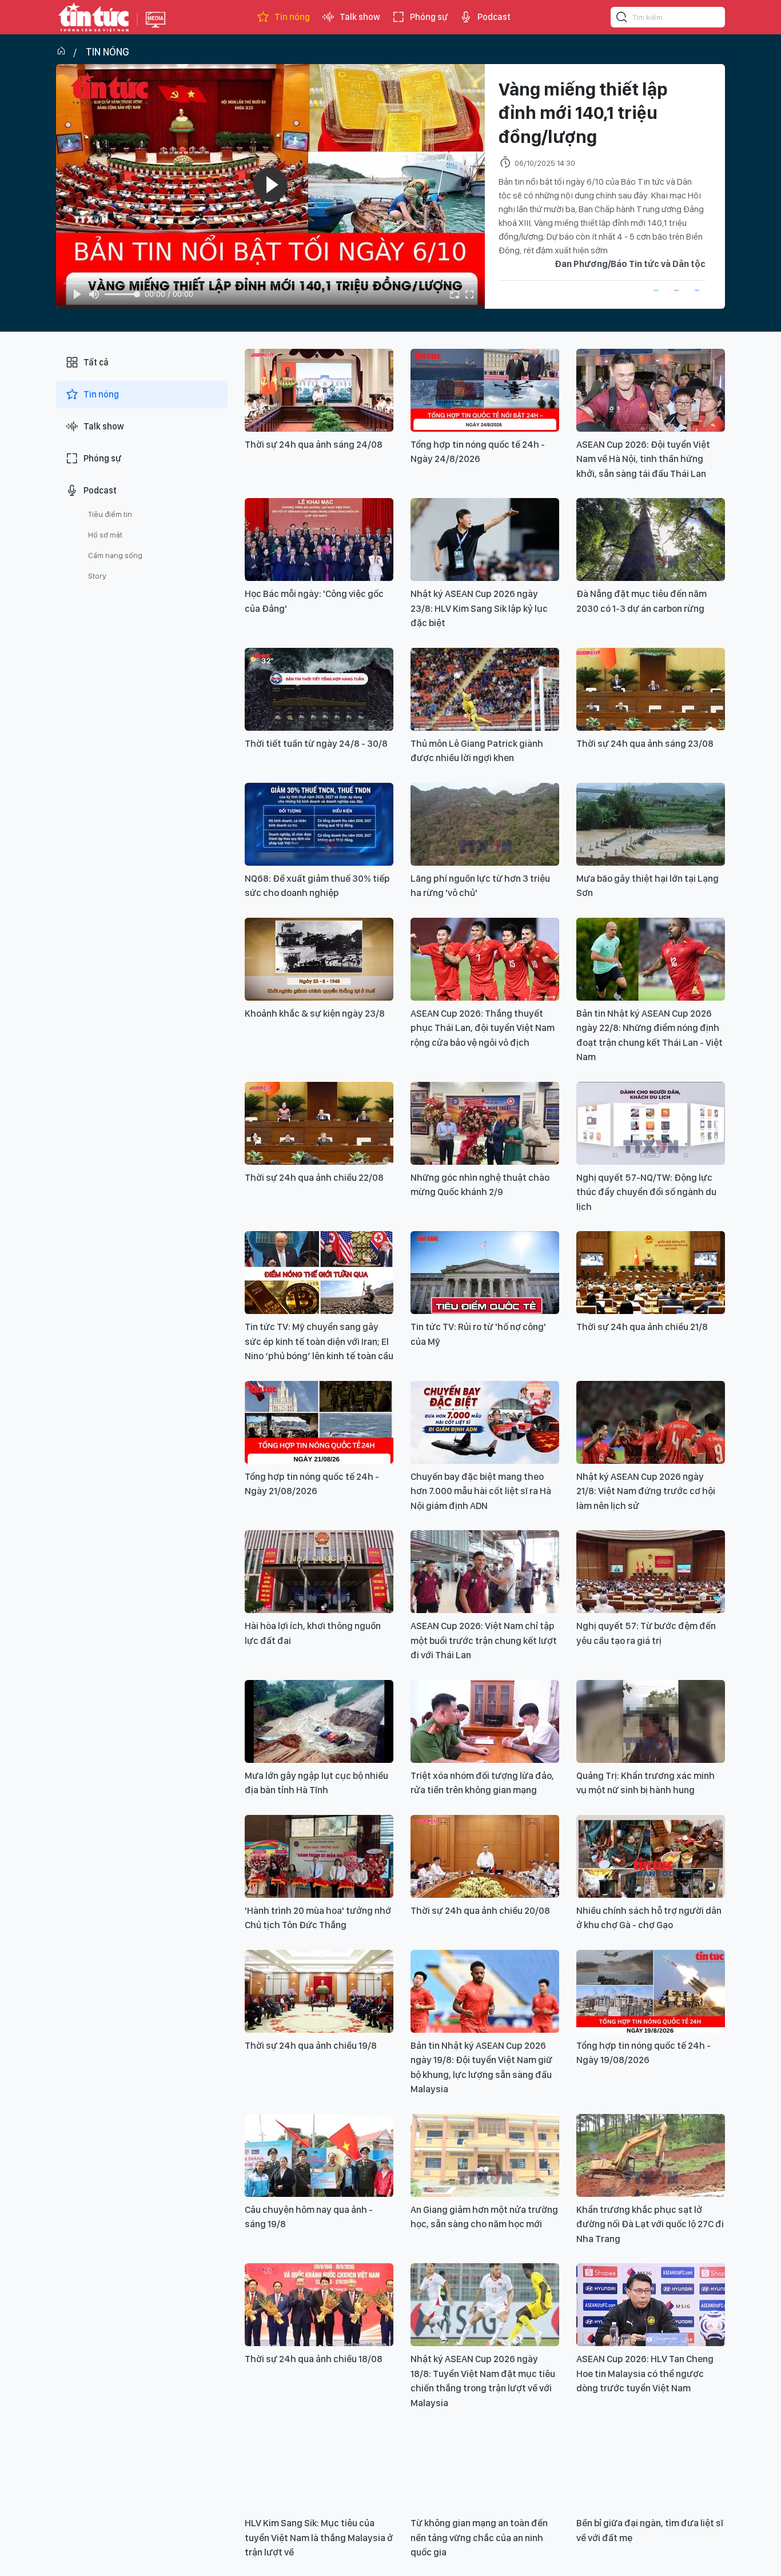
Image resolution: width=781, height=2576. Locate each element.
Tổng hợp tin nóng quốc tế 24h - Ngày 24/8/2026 (478, 452)
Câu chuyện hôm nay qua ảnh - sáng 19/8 (309, 2217)
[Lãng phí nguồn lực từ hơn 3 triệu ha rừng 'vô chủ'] (485, 824)
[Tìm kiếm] (622, 19)
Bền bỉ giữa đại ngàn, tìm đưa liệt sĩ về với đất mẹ (650, 2530)
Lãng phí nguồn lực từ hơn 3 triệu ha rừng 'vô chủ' (480, 886)
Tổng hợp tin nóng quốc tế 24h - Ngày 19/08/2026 (643, 2053)
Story (97, 576)
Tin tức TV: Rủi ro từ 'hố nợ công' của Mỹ (478, 1334)
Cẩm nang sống (115, 555)
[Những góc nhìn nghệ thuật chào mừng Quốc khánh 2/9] (485, 1123)
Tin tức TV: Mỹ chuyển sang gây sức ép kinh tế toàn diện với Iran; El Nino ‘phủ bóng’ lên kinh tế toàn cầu (319, 1341)
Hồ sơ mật (105, 535)
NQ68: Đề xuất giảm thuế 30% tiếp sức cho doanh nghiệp (317, 886)
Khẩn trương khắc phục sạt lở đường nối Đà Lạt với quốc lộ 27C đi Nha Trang (650, 2224)
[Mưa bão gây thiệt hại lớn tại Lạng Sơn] (651, 824)
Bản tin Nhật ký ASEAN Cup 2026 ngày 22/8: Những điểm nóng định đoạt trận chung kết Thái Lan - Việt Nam (649, 1035)
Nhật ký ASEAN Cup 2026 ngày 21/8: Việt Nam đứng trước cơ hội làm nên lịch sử (646, 1491)
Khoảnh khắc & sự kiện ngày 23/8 (315, 1013)
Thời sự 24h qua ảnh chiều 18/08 (314, 2359)
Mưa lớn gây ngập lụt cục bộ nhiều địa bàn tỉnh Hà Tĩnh (316, 1783)
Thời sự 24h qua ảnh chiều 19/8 (311, 2045)
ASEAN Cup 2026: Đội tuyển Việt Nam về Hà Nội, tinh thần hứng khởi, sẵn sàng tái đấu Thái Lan (643, 459)
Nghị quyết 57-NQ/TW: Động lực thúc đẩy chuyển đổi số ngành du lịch (646, 1192)
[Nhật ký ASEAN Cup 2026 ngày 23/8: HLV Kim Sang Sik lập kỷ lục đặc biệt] (485, 540)
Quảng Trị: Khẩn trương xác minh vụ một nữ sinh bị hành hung (645, 1783)
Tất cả (96, 362)
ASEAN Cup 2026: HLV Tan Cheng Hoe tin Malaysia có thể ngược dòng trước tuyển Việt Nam (645, 2373)
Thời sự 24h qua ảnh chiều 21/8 (642, 1327)
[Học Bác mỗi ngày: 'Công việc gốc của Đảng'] (319, 540)
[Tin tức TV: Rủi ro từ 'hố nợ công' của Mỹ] (485, 1273)
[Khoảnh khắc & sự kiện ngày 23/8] (319, 959)
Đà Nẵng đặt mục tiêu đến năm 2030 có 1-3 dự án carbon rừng (641, 601)
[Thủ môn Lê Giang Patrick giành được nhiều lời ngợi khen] (485, 689)
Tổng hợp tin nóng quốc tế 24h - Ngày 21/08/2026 (312, 1484)
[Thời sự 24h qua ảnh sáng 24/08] (319, 390)
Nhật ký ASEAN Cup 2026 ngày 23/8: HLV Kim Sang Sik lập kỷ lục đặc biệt (479, 608)
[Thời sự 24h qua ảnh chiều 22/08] (319, 1123)
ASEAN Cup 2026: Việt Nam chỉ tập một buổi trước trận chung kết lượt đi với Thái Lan (484, 1640)
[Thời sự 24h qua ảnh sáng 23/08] (651, 689)
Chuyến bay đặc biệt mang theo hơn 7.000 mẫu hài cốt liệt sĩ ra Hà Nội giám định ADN (481, 1491)
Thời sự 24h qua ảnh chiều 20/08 (480, 1910)
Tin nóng (292, 17)
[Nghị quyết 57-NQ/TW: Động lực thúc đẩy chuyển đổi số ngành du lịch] (651, 1123)
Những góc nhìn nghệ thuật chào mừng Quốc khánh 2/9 (480, 1185)
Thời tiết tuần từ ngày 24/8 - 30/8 (316, 743)
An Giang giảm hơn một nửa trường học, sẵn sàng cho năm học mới (484, 2217)
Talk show (360, 17)
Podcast (494, 17)
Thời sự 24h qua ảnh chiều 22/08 (314, 1177)
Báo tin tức (94, 17)
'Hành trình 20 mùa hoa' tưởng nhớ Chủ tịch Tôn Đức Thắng (318, 1918)
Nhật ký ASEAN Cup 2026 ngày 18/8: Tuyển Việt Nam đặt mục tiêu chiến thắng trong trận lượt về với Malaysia (483, 2381)
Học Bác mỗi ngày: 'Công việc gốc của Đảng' (314, 601)
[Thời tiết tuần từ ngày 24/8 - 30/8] (319, 689)
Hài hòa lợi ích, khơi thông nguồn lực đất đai (313, 1633)
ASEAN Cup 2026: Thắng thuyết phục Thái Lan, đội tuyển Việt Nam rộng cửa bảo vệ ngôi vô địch (483, 1028)
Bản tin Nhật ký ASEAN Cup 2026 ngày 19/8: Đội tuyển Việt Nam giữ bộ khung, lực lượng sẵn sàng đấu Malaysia (481, 2067)
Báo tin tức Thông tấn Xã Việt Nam (156, 29)
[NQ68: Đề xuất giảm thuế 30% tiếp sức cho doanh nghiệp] (319, 824)
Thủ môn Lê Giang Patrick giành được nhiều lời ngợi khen (477, 751)
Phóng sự (429, 17)
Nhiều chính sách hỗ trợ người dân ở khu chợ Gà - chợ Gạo (649, 1918)
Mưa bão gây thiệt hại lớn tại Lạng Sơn (647, 886)
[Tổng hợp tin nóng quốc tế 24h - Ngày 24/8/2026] (485, 390)
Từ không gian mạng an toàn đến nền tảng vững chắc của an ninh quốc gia (479, 2537)
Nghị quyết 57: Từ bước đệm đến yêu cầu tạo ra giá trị (646, 1633)
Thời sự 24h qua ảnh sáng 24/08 (314, 444)
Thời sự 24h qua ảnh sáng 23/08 (645, 743)
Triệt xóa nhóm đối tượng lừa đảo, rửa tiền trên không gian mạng (482, 1783)
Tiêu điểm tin (110, 514)
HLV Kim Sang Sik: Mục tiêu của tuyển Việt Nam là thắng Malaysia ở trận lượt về (319, 2537)
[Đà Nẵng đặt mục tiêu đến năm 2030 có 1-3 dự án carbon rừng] (651, 540)
